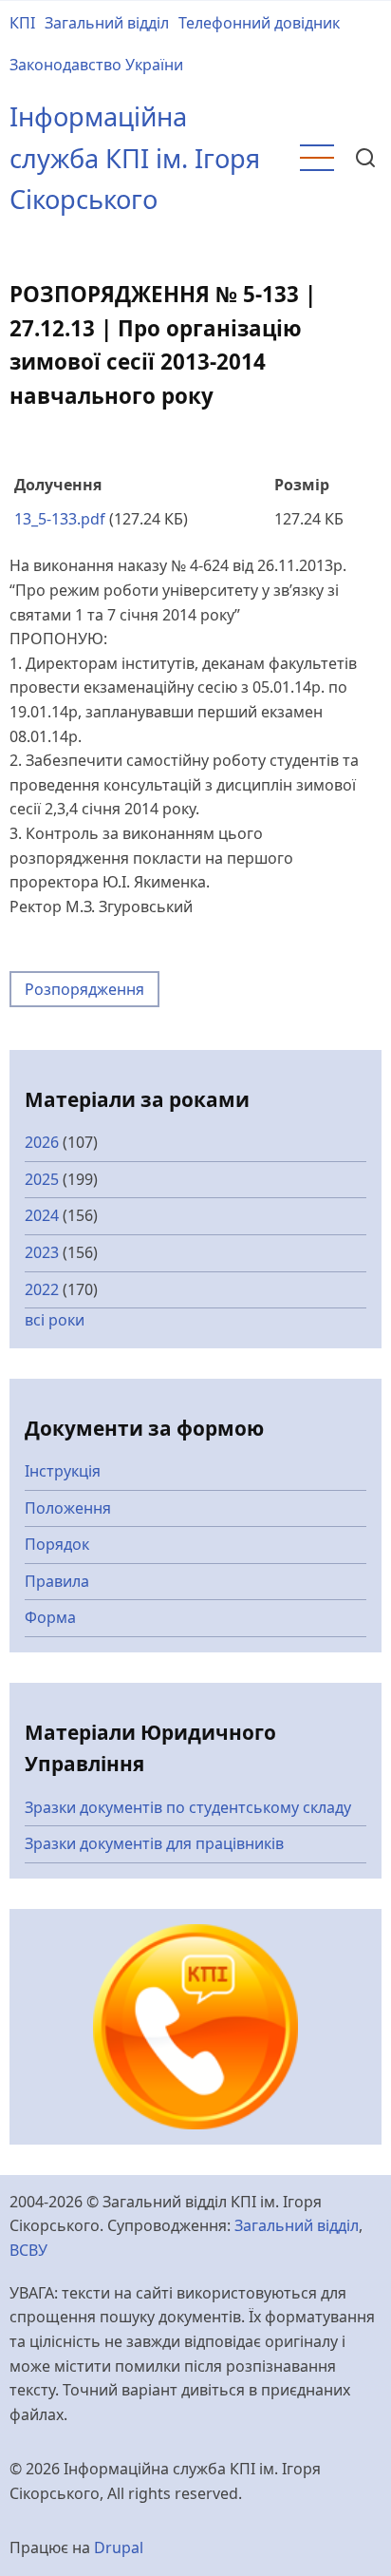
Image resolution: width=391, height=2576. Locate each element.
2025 (42, 1179)
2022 (42, 1289)
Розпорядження (84, 989)
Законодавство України (96, 65)
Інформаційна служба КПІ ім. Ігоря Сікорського (135, 158)
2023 (42, 1252)
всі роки (55, 1320)
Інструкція (63, 1471)
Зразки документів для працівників (154, 1843)
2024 (42, 1215)
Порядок (57, 1544)
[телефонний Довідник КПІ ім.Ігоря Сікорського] (195, 2025)
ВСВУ (28, 2250)
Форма (50, 1617)
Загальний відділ (107, 23)
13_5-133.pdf (60, 519)
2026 (42, 1142)
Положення (68, 1508)
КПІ (22, 23)
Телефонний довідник (259, 23)
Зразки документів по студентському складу (188, 1807)
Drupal (119, 2547)
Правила (57, 1581)
